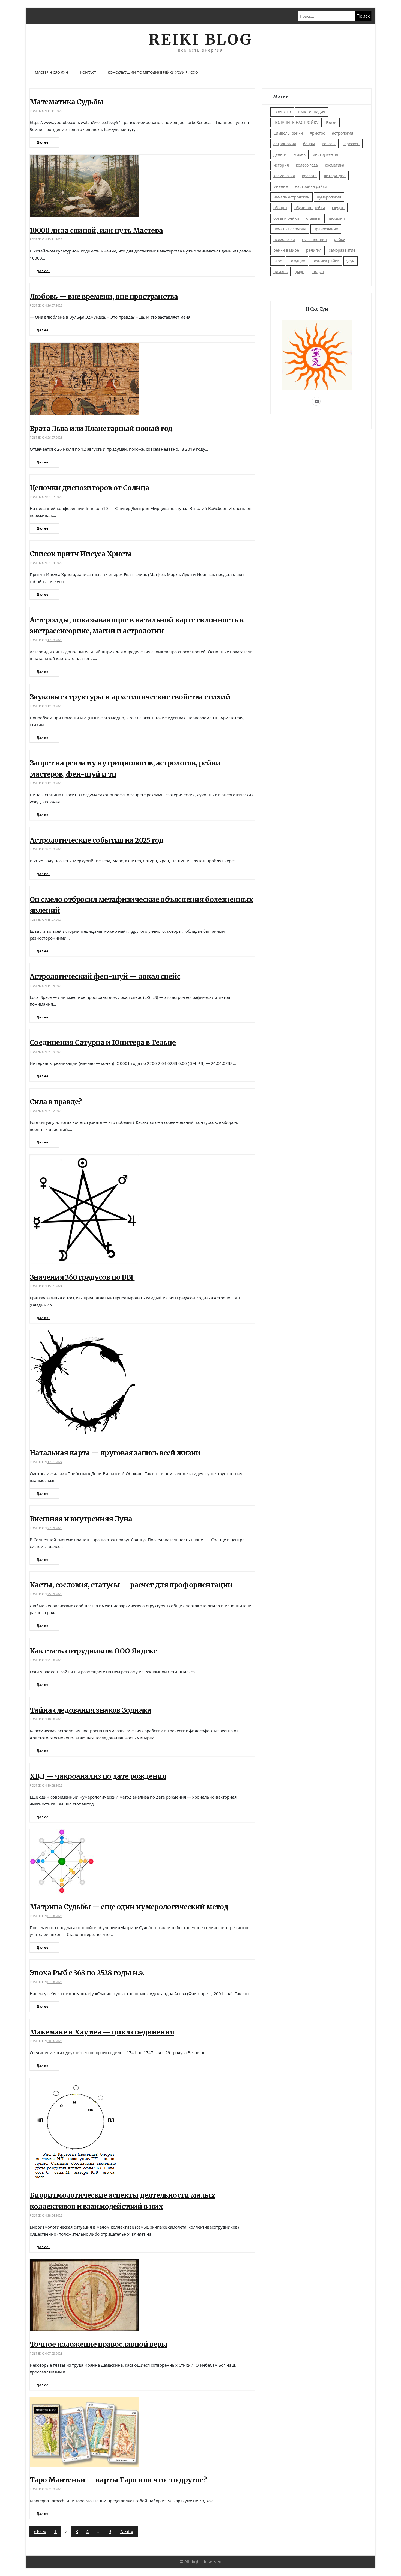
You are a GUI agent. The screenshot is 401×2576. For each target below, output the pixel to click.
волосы (329, 144)
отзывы (313, 218)
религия (314, 250)
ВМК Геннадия (312, 112)
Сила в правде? (56, 1102)
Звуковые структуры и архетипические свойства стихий (130, 697)
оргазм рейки (286, 218)
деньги (280, 154)
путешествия (314, 240)
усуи (351, 261)
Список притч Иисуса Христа (81, 554)
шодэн (318, 271)
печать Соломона (290, 229)
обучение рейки (310, 208)
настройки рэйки (311, 186)
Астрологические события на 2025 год (97, 840)
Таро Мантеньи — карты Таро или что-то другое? (118, 2480)
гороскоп (351, 144)
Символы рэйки (288, 133)
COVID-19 (282, 112)
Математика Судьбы (67, 102)
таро (278, 261)
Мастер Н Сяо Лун (52, 72)
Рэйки (331, 122)
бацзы (309, 144)
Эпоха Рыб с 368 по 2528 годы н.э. (87, 1973)
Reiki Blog (200, 39)
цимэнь (280, 271)
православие (326, 229)
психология (284, 240)
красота (309, 176)
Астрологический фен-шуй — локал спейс (105, 976)
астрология (343, 133)
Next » (127, 2532)
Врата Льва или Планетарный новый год (101, 429)
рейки (340, 240)
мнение (281, 186)
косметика (335, 165)
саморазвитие (342, 250)
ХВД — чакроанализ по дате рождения (98, 1776)
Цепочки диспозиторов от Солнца (89, 488)
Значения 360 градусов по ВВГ (82, 1277)
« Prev (40, 2532)
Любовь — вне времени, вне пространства (104, 296)
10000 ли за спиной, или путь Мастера (96, 230)
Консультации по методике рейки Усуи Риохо (153, 72)
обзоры (280, 208)
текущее (297, 261)
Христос (317, 133)
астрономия (285, 144)
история (281, 165)
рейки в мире (286, 250)
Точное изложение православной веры (99, 2344)
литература (335, 176)
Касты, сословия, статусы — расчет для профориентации (131, 1585)
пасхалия (336, 218)
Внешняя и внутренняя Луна (81, 1519)
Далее (43, 142)
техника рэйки (326, 261)
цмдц (300, 271)
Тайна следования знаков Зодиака (91, 1710)
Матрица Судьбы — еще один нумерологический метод (129, 1907)
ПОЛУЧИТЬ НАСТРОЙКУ (296, 122)
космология (284, 176)
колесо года (307, 165)
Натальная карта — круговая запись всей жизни (115, 1453)
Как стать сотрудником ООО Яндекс (93, 1651)
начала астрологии (291, 197)
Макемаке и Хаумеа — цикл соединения (102, 2032)
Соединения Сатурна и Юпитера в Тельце (103, 1042)
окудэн (338, 208)
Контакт (88, 72)
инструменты (325, 154)
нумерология (329, 197)
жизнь (300, 154)
